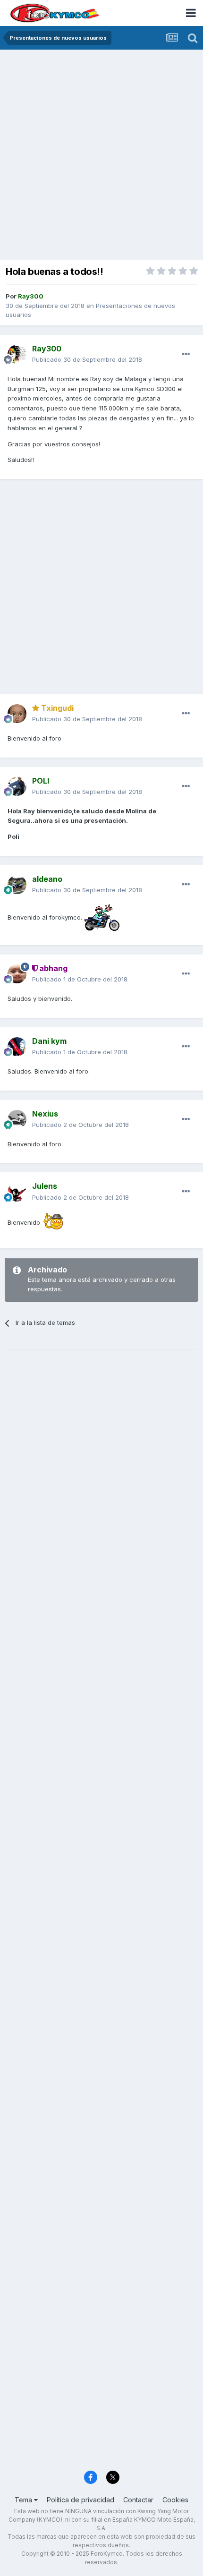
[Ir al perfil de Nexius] (17, 1119)
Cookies (175, 2500)
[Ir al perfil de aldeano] (17, 885)
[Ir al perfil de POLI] (17, 786)
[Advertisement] (101, 156)
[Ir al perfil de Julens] (17, 1192)
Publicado (87, 359)
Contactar (138, 2500)
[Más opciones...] (186, 354)
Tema (24, 2500)
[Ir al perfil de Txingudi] (17, 714)
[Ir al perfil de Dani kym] (17, 1047)
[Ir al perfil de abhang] (17, 974)
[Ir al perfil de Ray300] (17, 354)
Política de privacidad (80, 2500)
